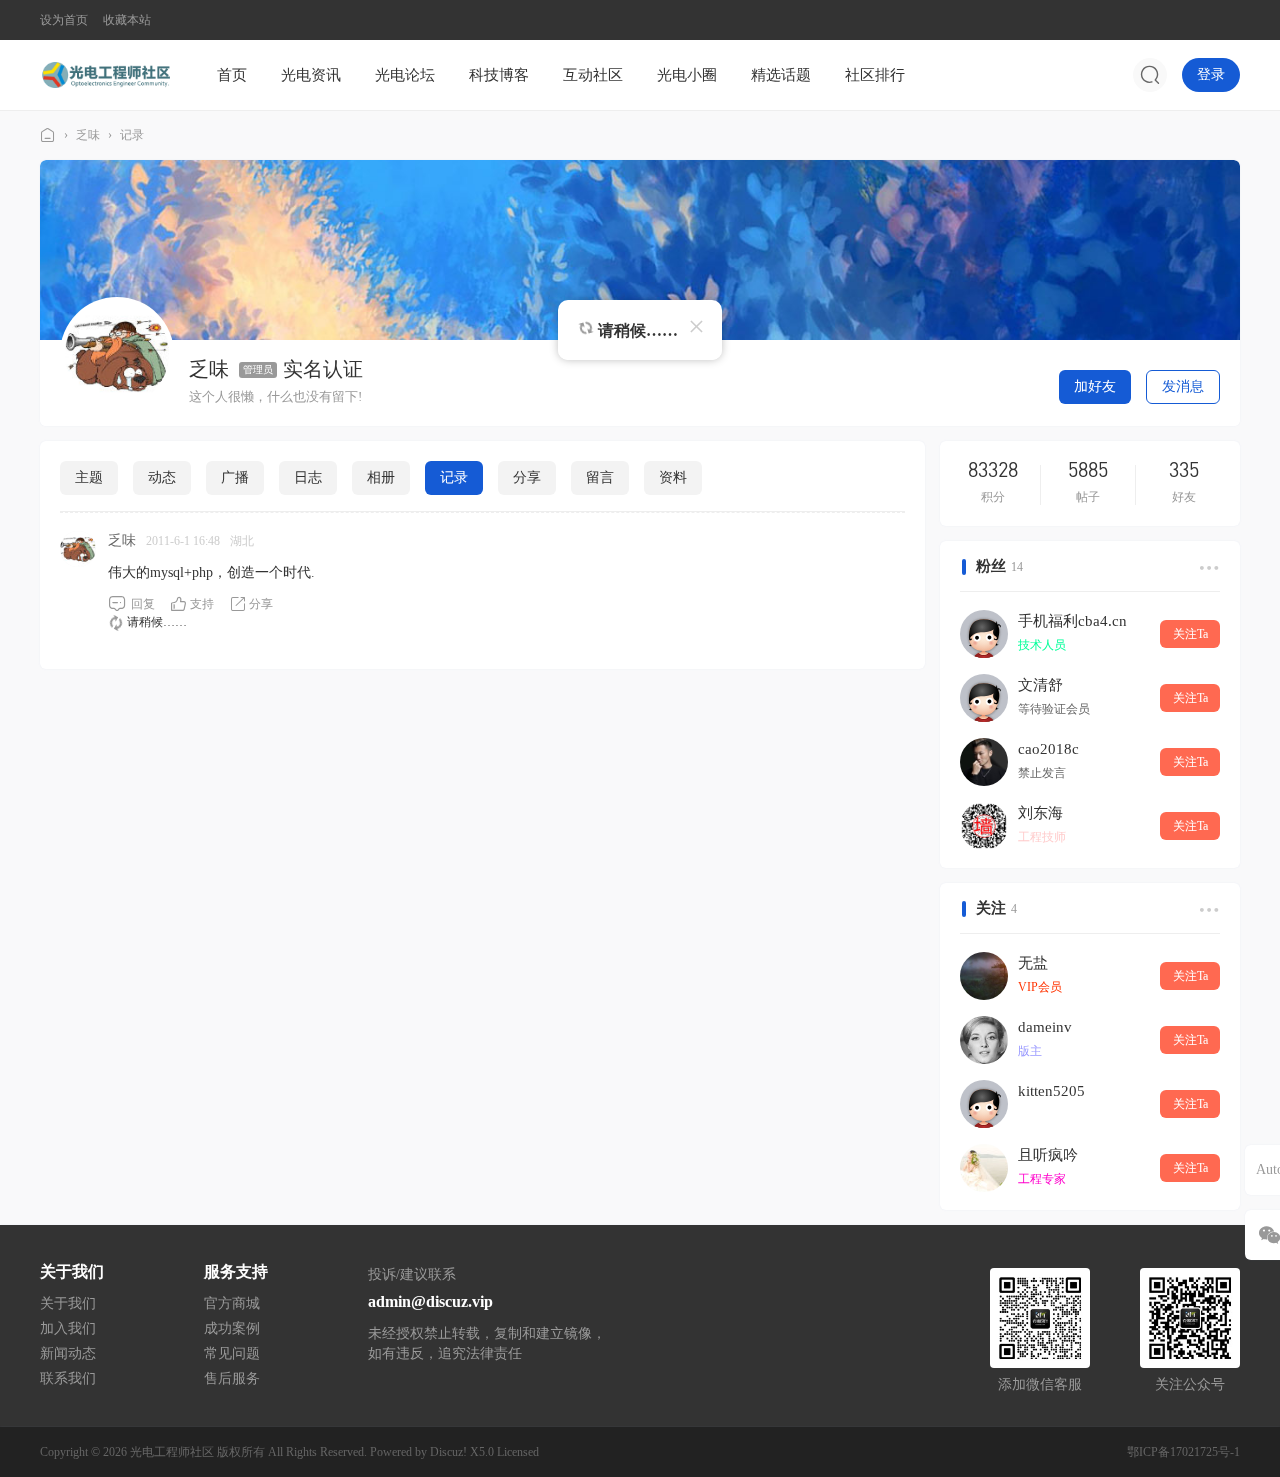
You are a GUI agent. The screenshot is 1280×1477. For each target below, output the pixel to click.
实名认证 (323, 369)
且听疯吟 (1048, 1155)
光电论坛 (405, 75)
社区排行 (875, 75)
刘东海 (1040, 813)
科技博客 (499, 75)
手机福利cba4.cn (1072, 621)
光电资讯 (311, 75)
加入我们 (68, 1328)
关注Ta (1190, 634)
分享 (527, 477)
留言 (600, 477)
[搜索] (1150, 75)
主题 (89, 477)
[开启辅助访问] (1226, 20)
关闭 (696, 326)
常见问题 (232, 1353)
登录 (1211, 74)
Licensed (518, 1452)
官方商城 (232, 1303)
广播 (235, 477)
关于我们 (68, 1303)
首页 (232, 75)
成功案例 (232, 1328)
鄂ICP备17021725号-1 (1183, 1452)
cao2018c (1048, 749)
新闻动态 (68, 1353)
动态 (162, 477)
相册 (381, 477)
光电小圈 (687, 75)
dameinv (1045, 1027)
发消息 (1183, 386)
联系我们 (68, 1378)
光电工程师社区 (48, 135)
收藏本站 (127, 20)
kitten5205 (1051, 1091)
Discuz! (448, 1452)
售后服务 (232, 1378)
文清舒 (1040, 685)
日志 (308, 477)
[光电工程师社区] (105, 74)
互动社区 (593, 75)
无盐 (1033, 963)
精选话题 (781, 75)
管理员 (258, 369)
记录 (132, 135)
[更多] (1207, 567)
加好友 (1095, 386)
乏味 (88, 135)
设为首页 (64, 20)
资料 (673, 477)
